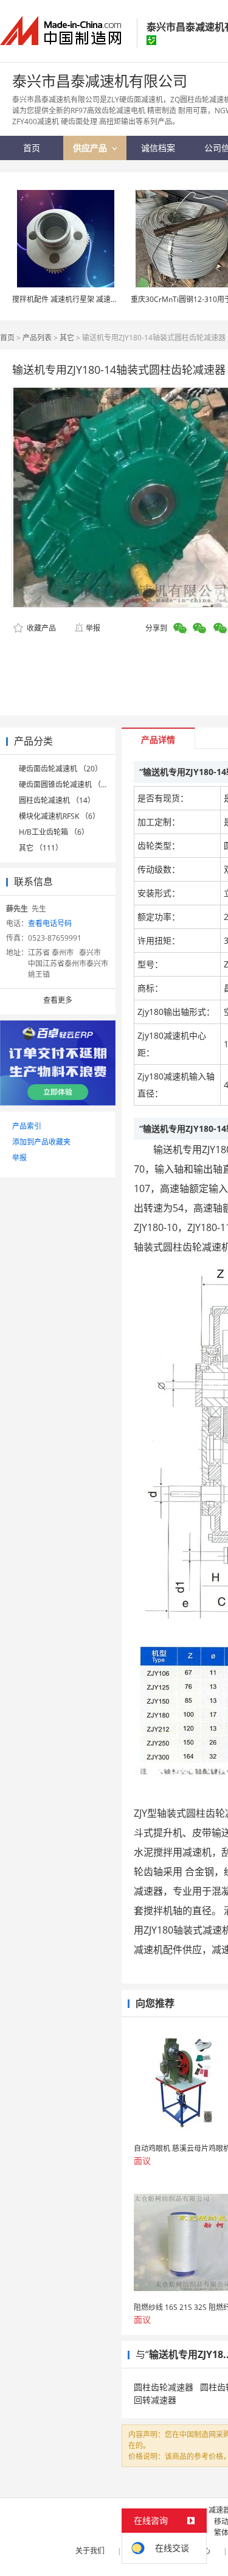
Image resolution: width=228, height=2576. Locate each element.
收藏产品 (40, 628)
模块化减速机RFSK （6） (59, 816)
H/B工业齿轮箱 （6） (54, 832)
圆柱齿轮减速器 (164, 2387)
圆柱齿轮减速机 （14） (57, 800)
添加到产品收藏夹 (41, 1142)
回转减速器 (155, 2400)
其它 (67, 338)
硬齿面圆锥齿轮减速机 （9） (66, 784)
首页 (7, 338)
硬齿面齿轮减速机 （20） (60, 769)
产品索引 (27, 1126)
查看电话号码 (50, 923)
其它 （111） (41, 848)
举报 (93, 628)
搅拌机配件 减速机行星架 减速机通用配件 (80, 299)
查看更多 (58, 1000)
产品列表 (37, 338)
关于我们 (90, 2551)
